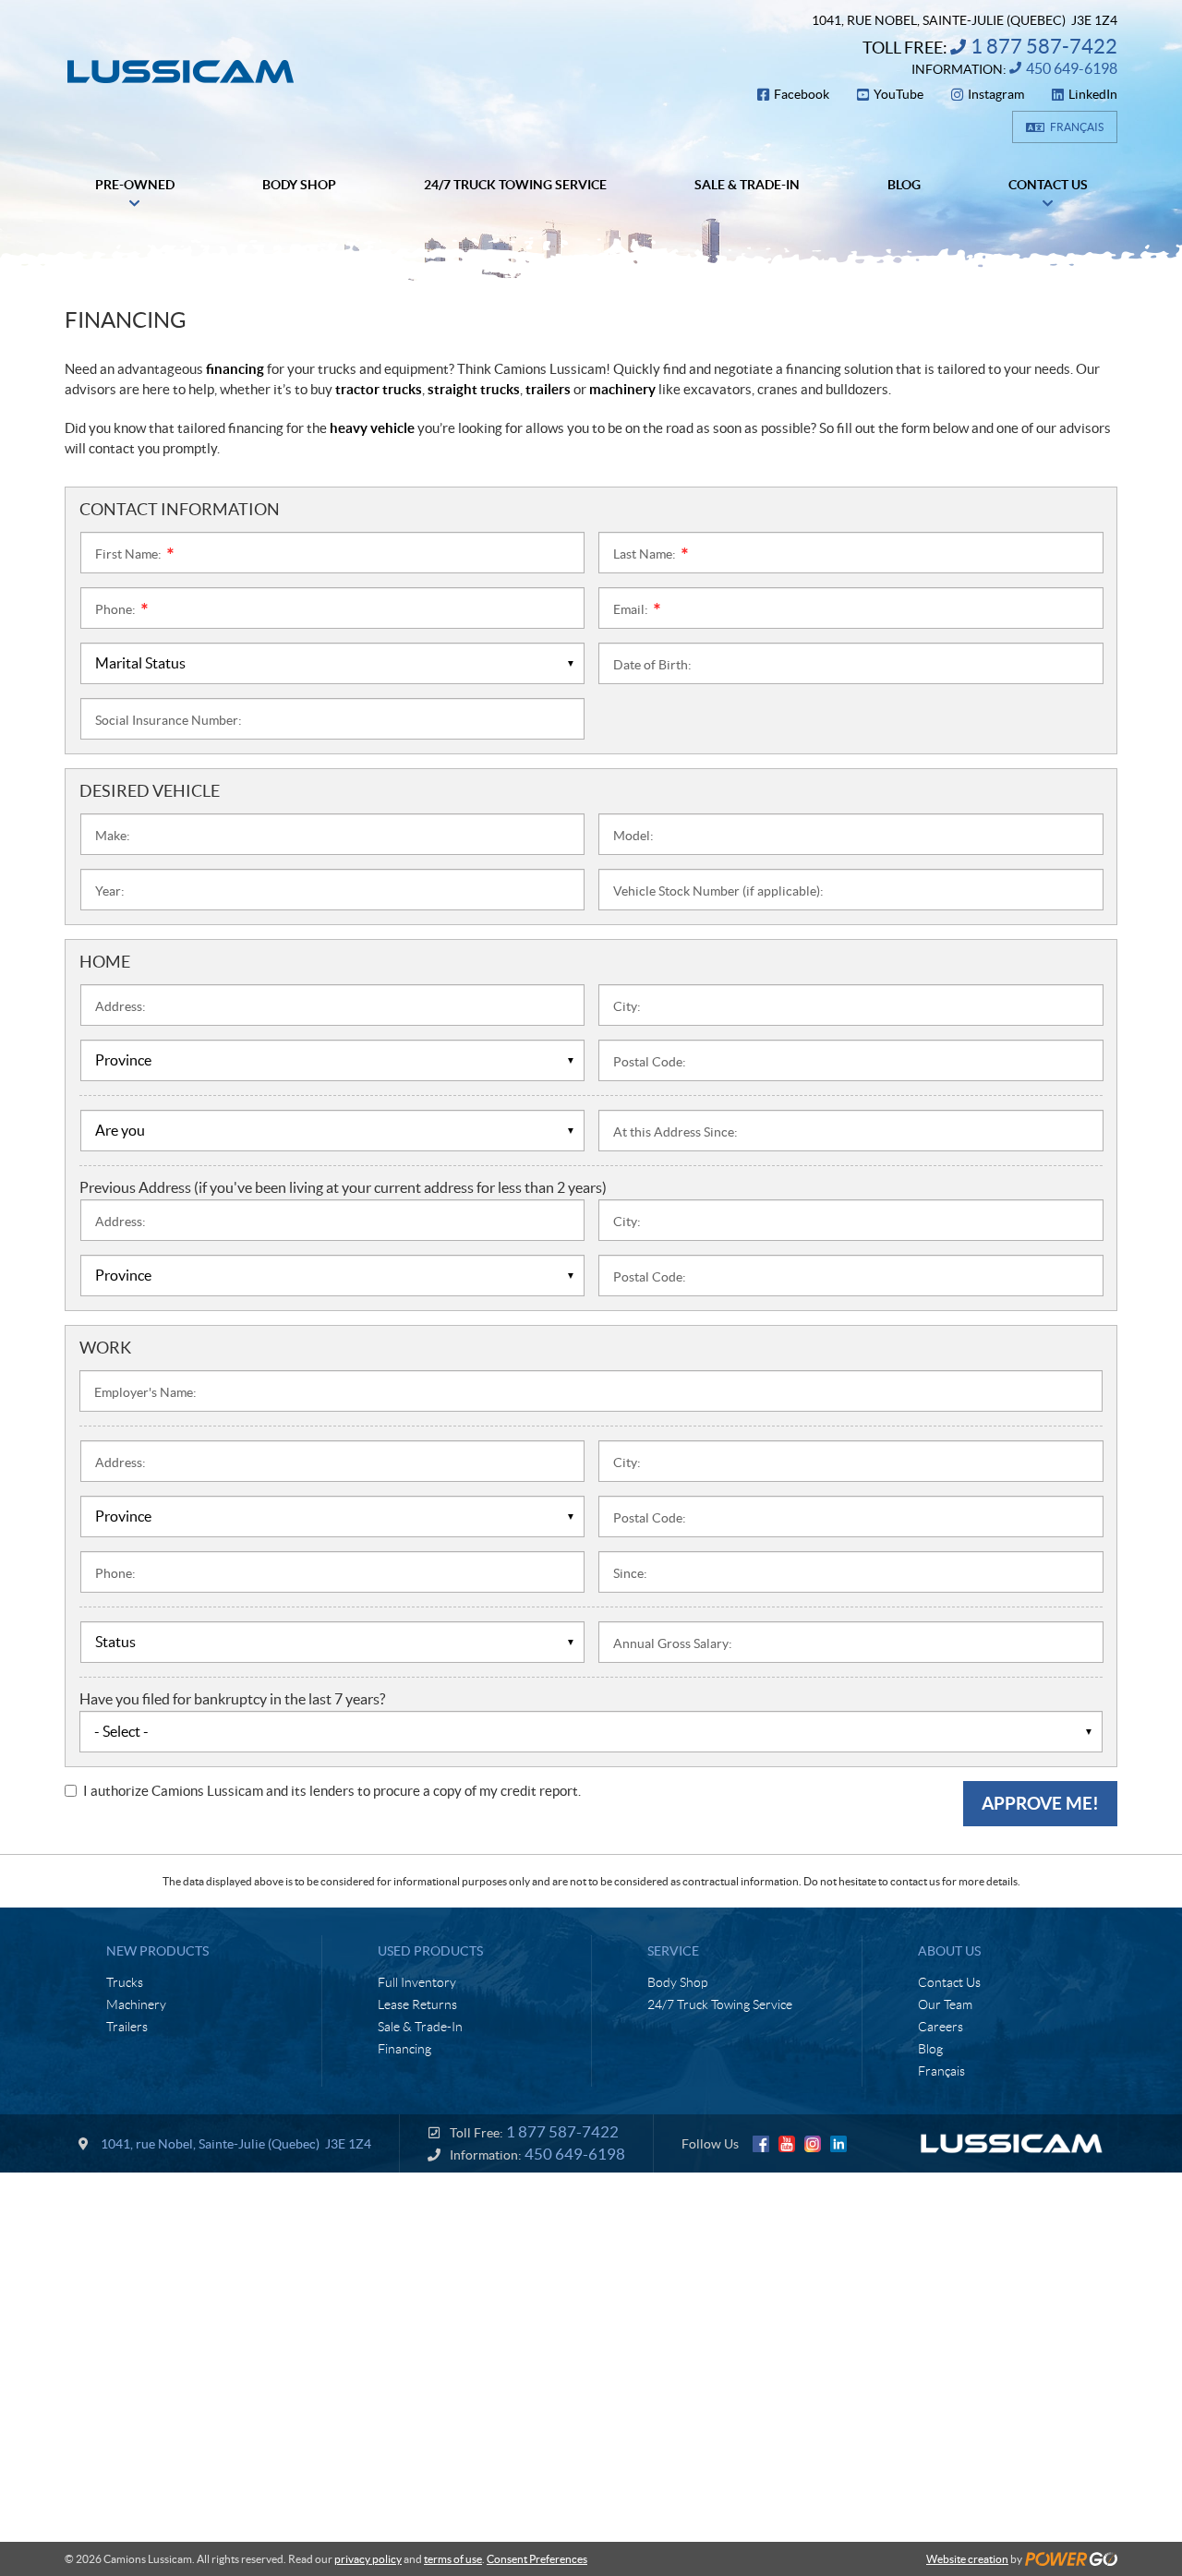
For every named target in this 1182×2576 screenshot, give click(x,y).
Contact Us (949, 1982)
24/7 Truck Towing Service (720, 2004)
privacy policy (368, 2559)
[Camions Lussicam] (180, 72)
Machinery (136, 2004)
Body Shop (677, 1982)
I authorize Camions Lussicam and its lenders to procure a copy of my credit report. (332, 1791)
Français (1077, 127)
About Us (949, 1951)
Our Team (945, 2004)
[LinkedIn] (838, 2144)
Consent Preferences (537, 2559)
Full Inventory (417, 1982)
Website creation (967, 2559)
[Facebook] (761, 2144)
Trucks (125, 1982)
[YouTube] (787, 2144)
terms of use (453, 2559)
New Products (157, 1951)
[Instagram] (813, 2144)
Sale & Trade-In (420, 2027)
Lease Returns (417, 2004)
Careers (941, 2027)
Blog (930, 2049)
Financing (404, 2049)
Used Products (430, 1951)
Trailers (127, 2027)
